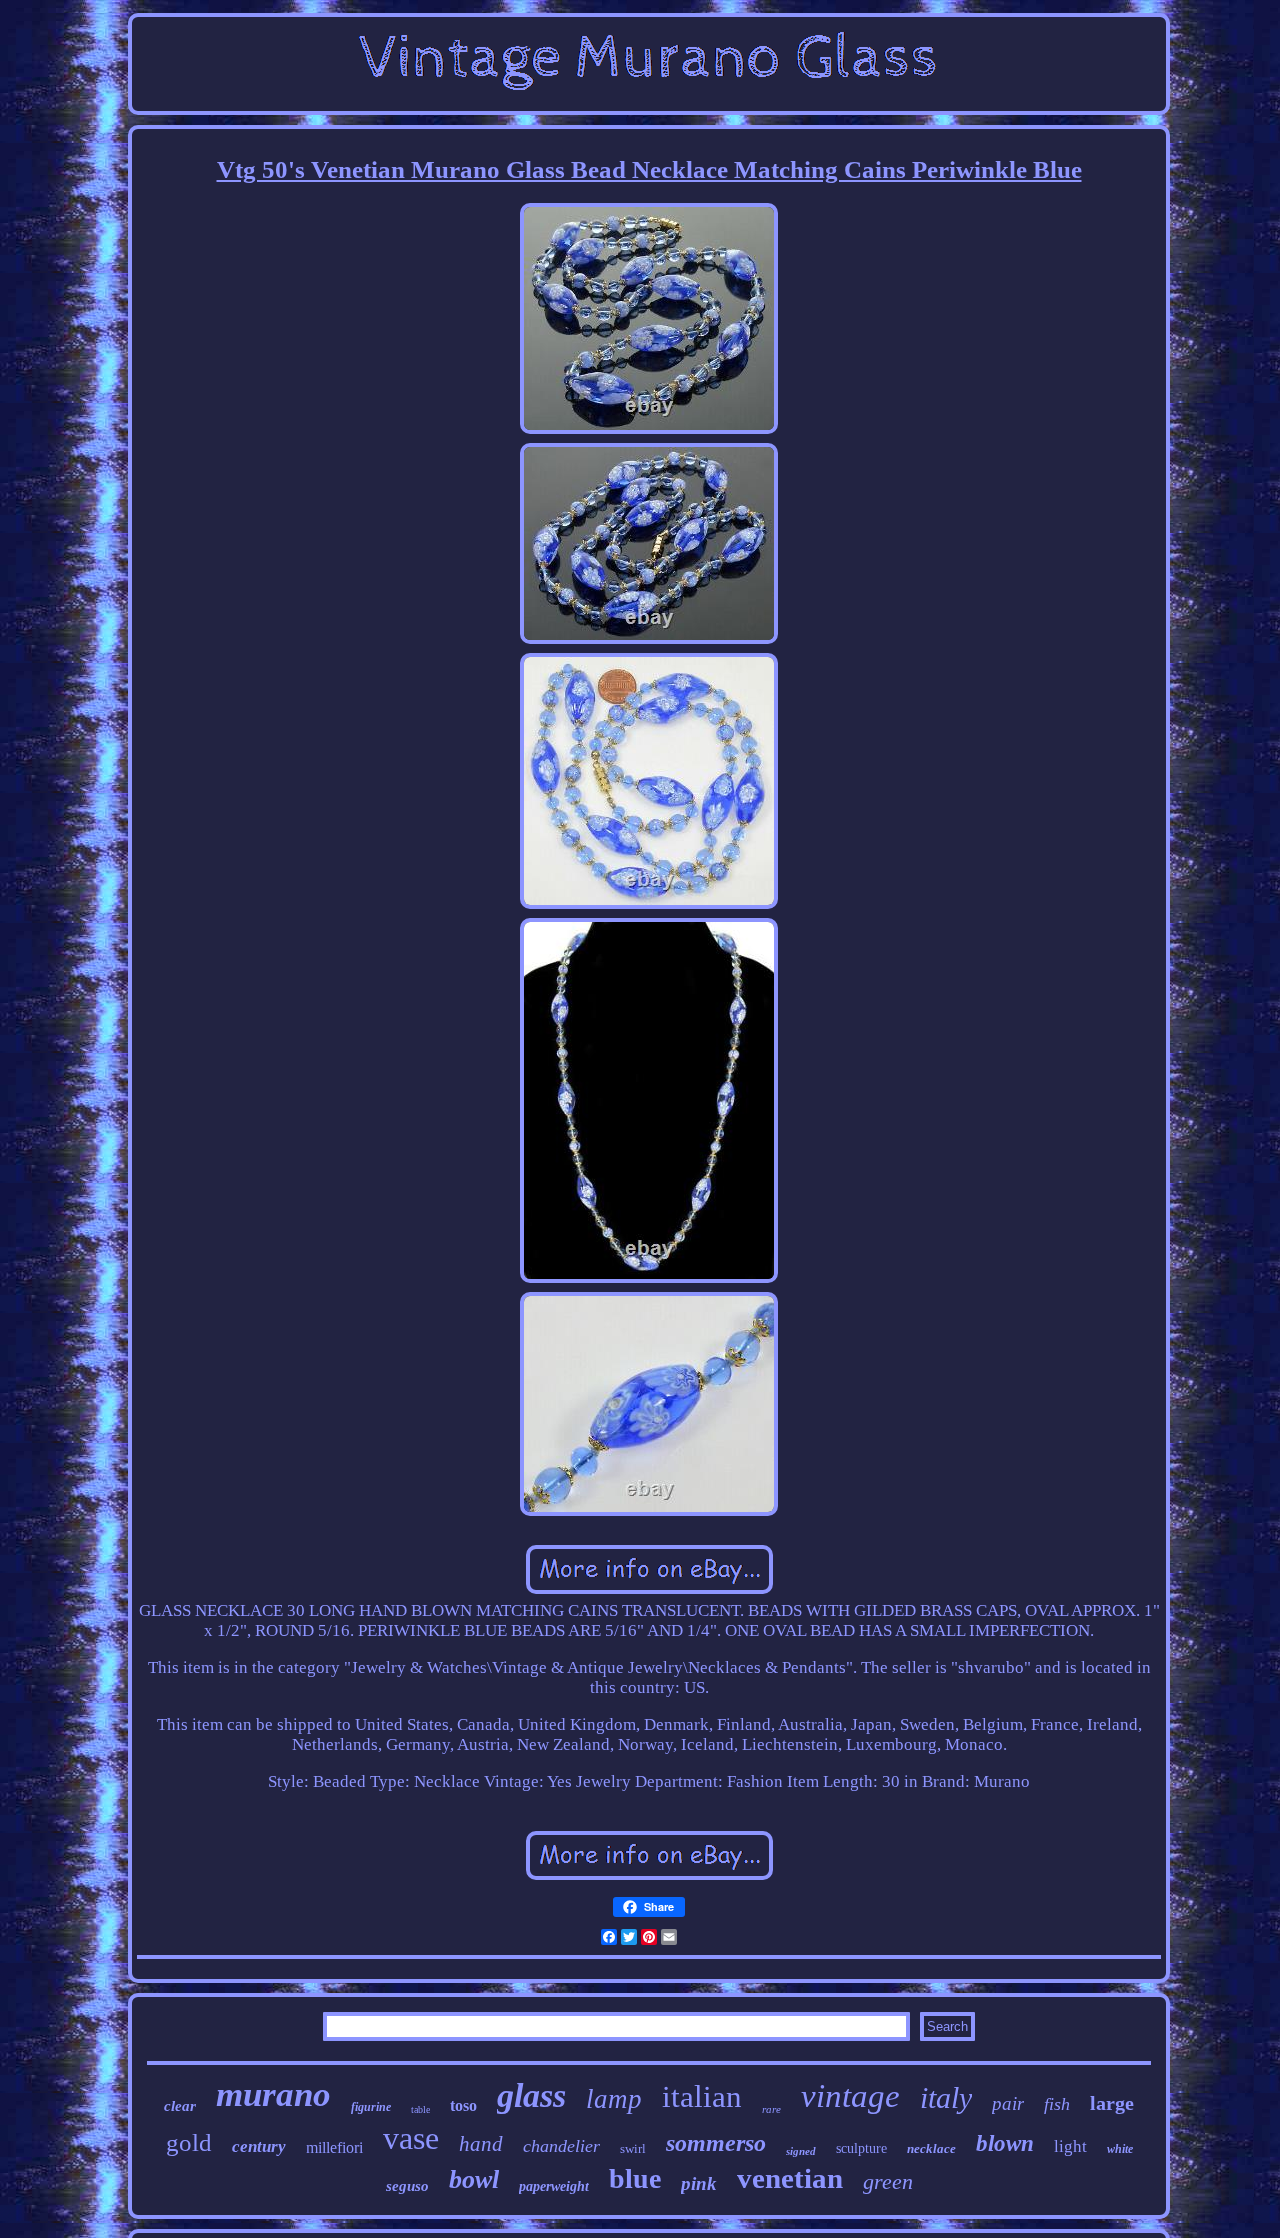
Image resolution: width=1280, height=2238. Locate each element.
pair (1008, 2103)
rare (771, 2109)
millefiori (334, 2147)
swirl (633, 2148)
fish (1057, 2104)
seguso (407, 2186)
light (1070, 2146)
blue (635, 2178)
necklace (931, 2148)
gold (189, 2142)
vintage (850, 2096)
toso (463, 2105)
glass (531, 2095)
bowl (474, 2179)
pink (699, 2183)
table (420, 2109)
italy (946, 2097)
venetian (790, 2178)
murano (273, 2094)
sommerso (716, 2143)
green (888, 2181)
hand (481, 2144)
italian (702, 2096)
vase (411, 2138)
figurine (371, 2107)
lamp (614, 2099)
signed (801, 2151)
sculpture (861, 2148)
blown (1005, 2143)
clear (180, 2106)
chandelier (561, 2146)
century (259, 2146)
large (1112, 2103)
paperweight (554, 2186)
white (1120, 2149)
